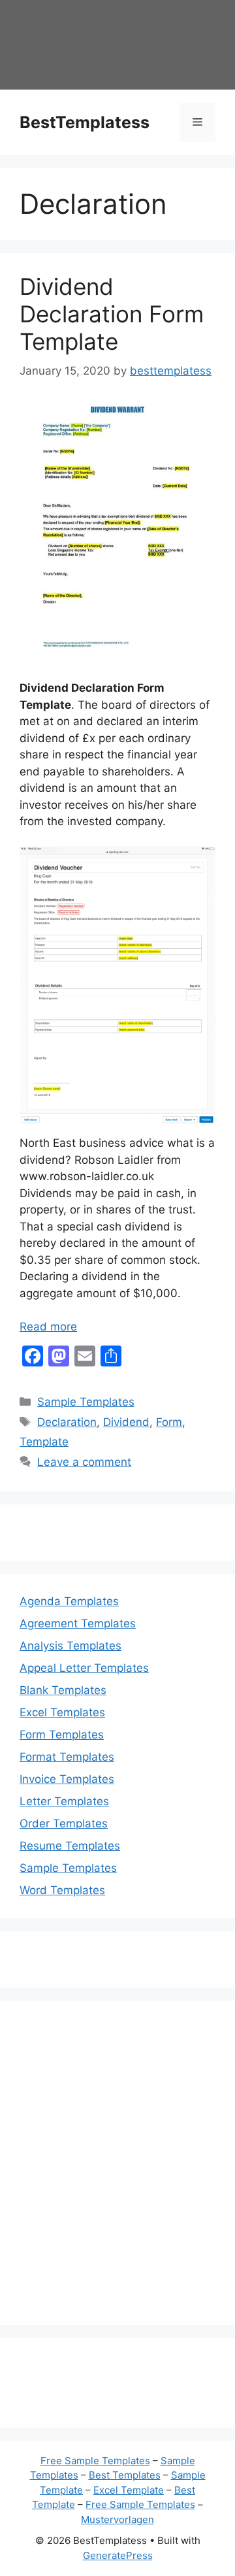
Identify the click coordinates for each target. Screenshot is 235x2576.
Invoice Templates (67, 1779)
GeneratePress (118, 2555)
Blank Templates (63, 1690)
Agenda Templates (69, 1601)
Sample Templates (86, 1402)
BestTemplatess (85, 122)
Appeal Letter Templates (84, 1668)
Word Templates (62, 1890)
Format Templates (67, 1757)
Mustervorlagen (117, 2519)
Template (44, 1442)
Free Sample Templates (95, 2461)
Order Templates (64, 1823)
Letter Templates (64, 1801)
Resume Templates (70, 1846)
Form (169, 1422)
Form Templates (62, 1735)
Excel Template (129, 2490)
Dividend (126, 1422)
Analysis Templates (70, 1646)
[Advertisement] (117, 2171)
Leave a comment (84, 1462)
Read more (48, 1327)
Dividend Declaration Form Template (112, 314)
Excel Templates (62, 1712)
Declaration (67, 1422)
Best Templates (125, 2475)
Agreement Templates (78, 1623)
